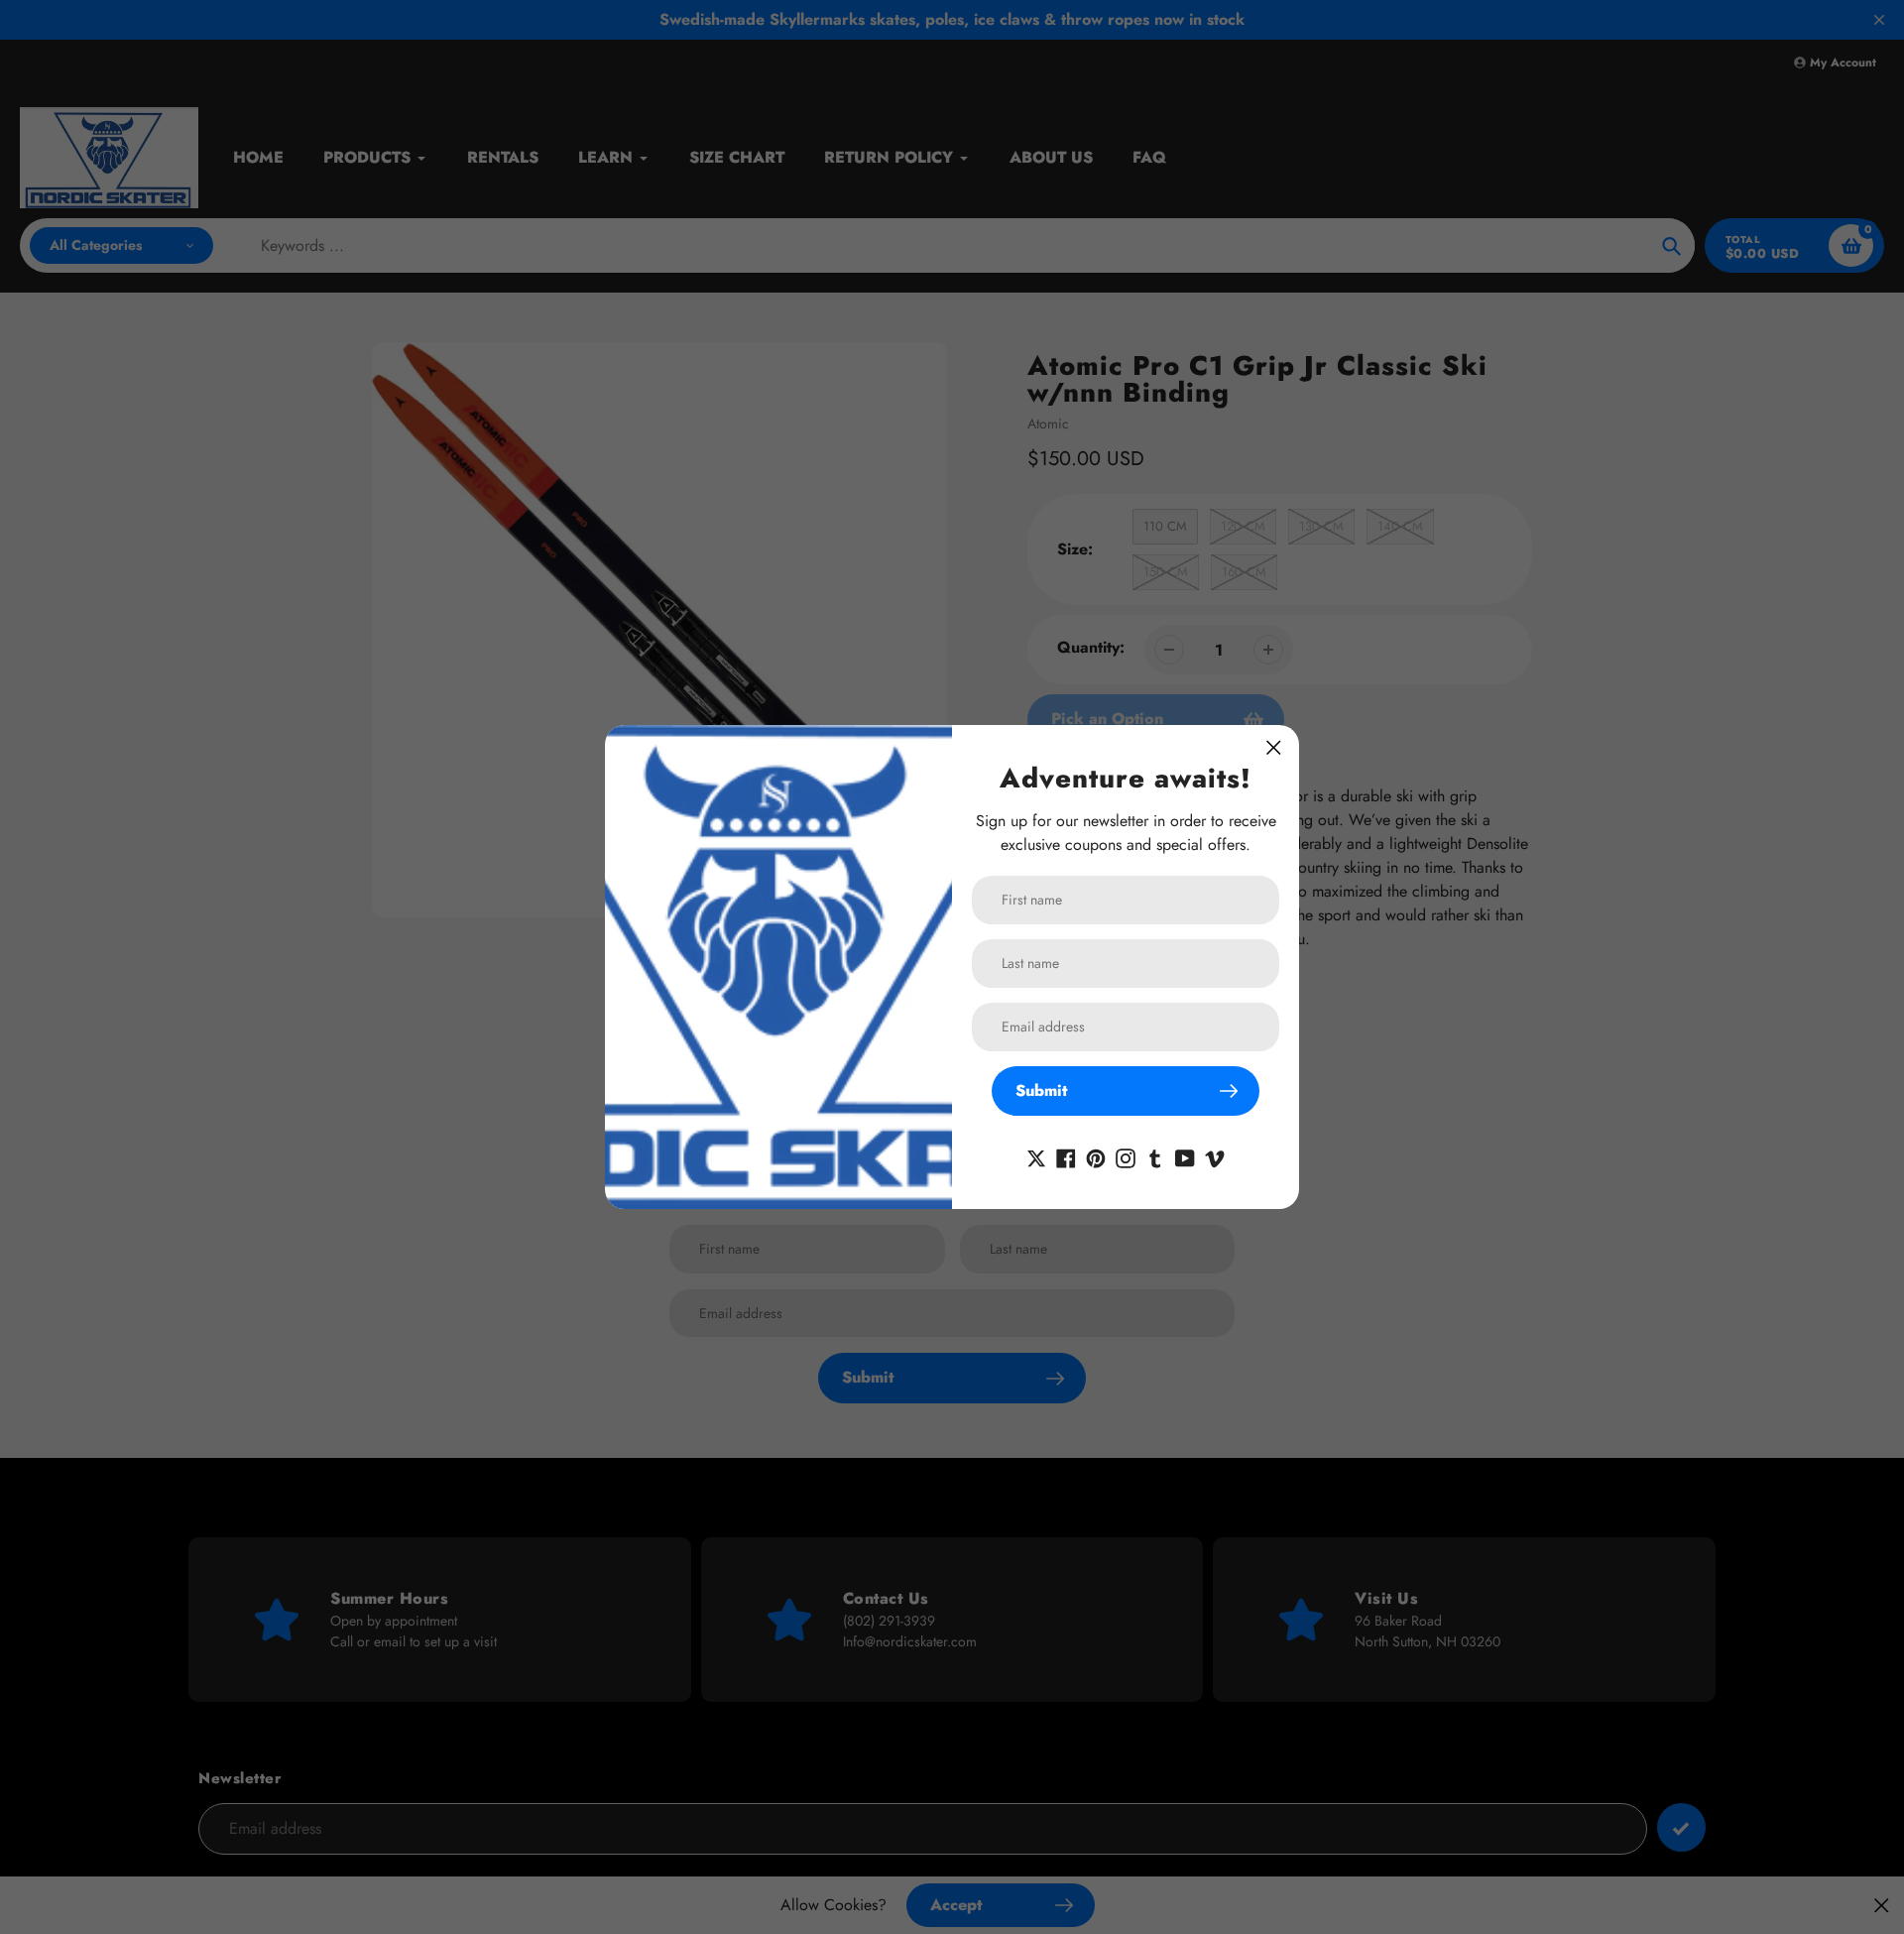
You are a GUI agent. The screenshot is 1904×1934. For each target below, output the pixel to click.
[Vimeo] (1215, 1157)
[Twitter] (1036, 1157)
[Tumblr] (1155, 1157)
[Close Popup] (1274, 747)
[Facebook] (1066, 1157)
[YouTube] (1185, 1157)
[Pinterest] (1096, 1157)
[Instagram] (1126, 1157)
